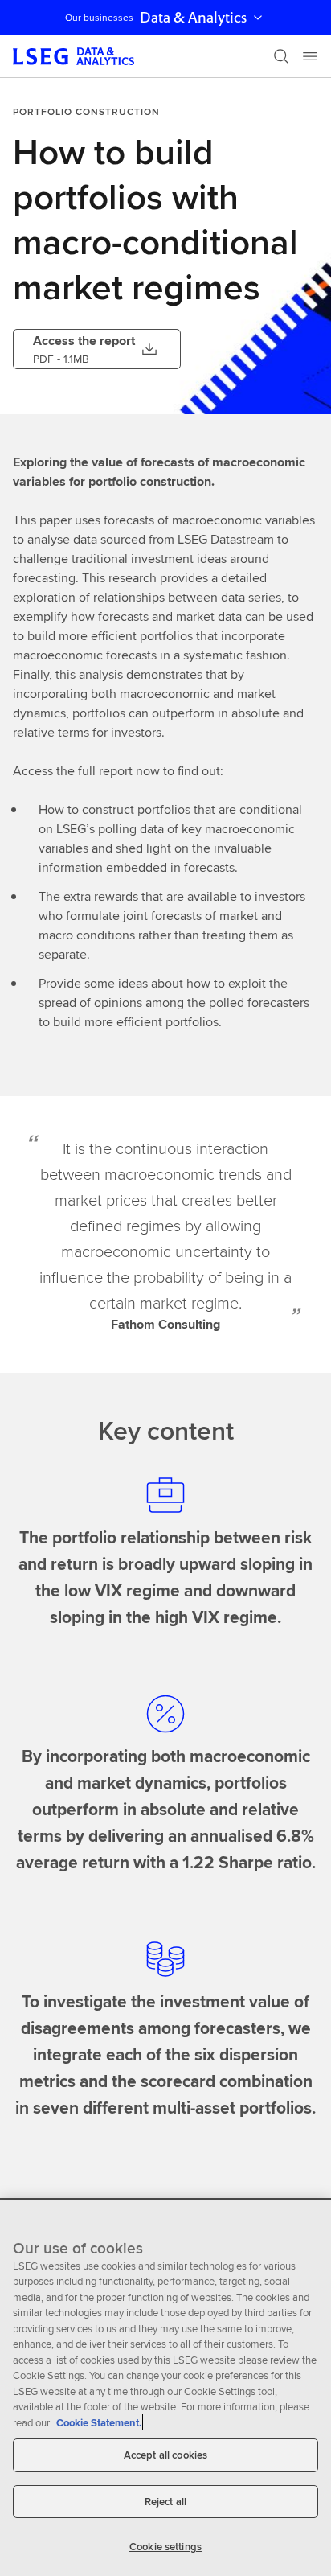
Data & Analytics (193, 18)
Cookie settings (165, 2547)
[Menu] (310, 56)
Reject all (165, 2502)
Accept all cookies (165, 2455)
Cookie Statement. (99, 2423)
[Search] (281, 56)
